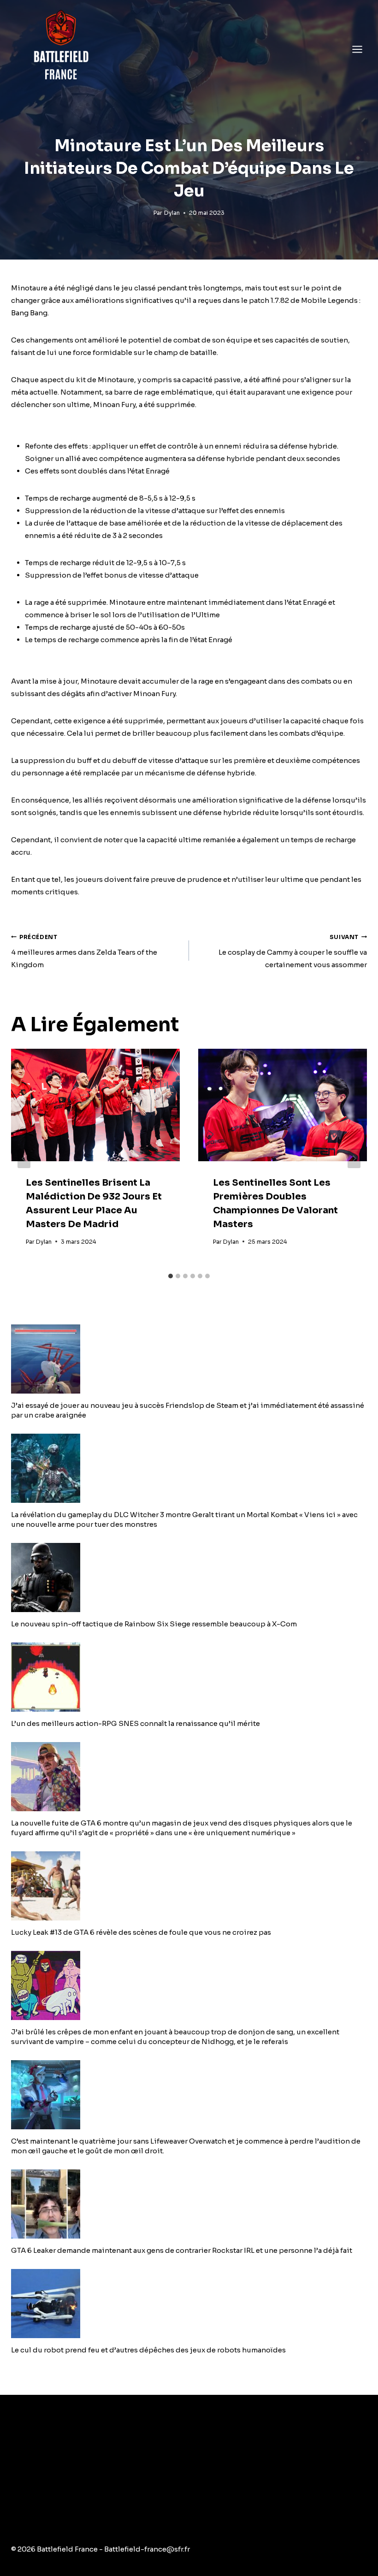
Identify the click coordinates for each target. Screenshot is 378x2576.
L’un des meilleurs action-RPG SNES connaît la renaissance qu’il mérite (136, 1723)
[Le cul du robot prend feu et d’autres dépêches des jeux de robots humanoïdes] (189, 2304)
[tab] (171, 1276)
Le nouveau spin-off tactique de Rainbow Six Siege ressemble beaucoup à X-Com (154, 1624)
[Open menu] (357, 49)
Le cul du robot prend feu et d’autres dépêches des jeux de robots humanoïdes (148, 2350)
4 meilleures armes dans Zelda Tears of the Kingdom (84, 951)
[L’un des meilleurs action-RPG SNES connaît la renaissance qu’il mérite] (189, 1677)
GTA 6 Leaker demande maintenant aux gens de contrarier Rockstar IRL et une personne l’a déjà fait (182, 2250)
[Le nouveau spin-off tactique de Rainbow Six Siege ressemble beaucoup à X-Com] (189, 1578)
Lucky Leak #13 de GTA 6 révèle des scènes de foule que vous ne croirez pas (141, 1932)
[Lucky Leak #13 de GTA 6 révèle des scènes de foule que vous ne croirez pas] (189, 1886)
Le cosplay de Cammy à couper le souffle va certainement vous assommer (293, 951)
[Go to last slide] (24, 1158)
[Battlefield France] (60, 49)
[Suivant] (354, 1158)
